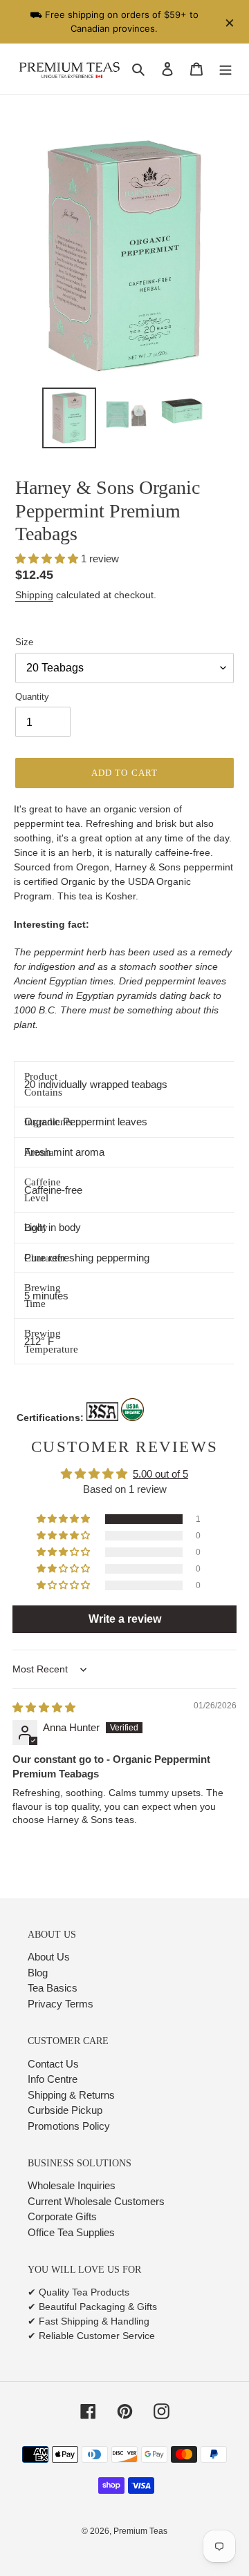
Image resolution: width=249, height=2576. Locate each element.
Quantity (32, 697)
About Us (49, 1957)
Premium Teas (140, 2531)
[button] (48, 559)
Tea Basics (53, 1988)
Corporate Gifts (62, 2216)
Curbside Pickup (65, 2110)
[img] (44, 1707)
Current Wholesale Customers (96, 2201)
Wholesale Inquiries (72, 2185)
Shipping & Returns (71, 2095)
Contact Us (53, 2064)
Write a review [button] (125, 1619)
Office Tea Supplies (71, 2232)
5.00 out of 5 (160, 1474)
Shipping (34, 595)
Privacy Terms (61, 2004)
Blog (38, 1973)
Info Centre (53, 2079)
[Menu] (225, 69)
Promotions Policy (69, 2126)
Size (24, 642)
